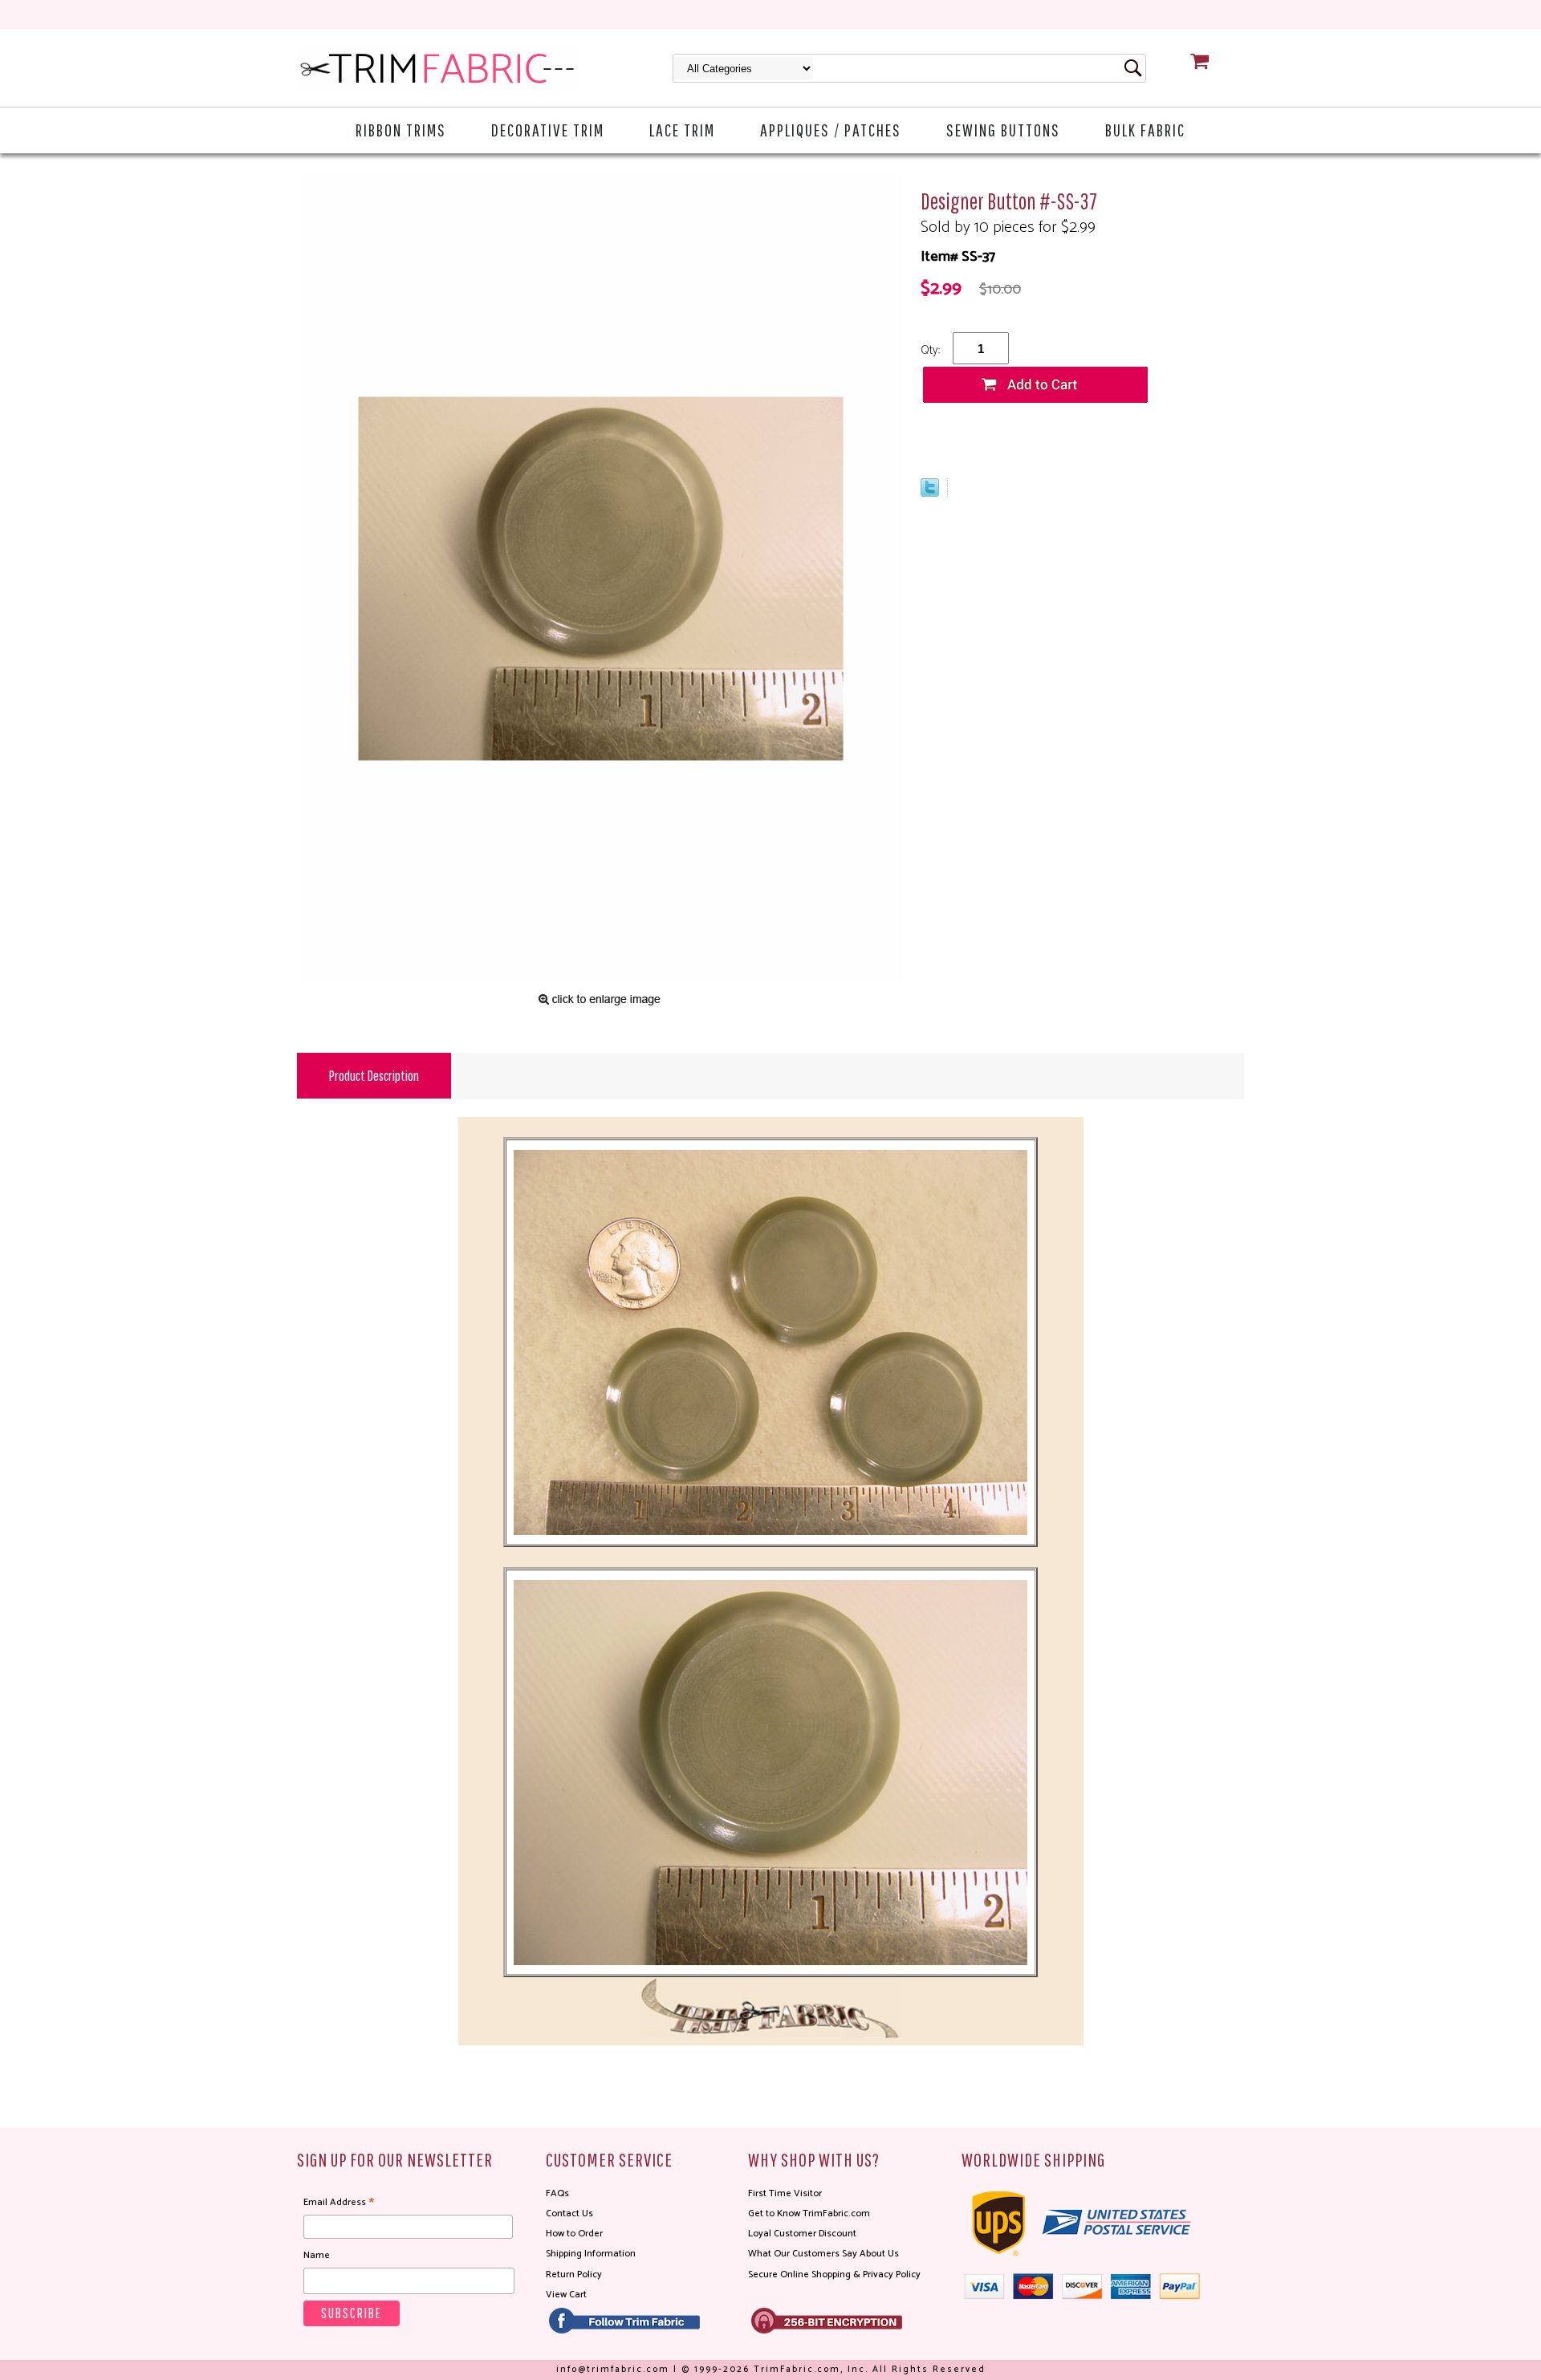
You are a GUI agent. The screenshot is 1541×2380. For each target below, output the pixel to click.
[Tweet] (930, 493)
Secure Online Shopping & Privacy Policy (834, 2274)
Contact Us (569, 2213)
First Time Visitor (785, 2193)
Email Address (339, 2203)
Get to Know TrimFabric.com (809, 2213)
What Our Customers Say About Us (823, 2254)
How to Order (574, 2234)
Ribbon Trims (401, 130)
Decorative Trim (548, 130)
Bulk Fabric (1145, 130)
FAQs (557, 2193)
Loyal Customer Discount (802, 2234)
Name (317, 2255)
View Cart (566, 2295)
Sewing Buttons (1003, 130)
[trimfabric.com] (437, 68)
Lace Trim (682, 130)
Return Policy (574, 2274)
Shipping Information (591, 2254)
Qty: (930, 350)
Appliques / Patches (831, 130)
